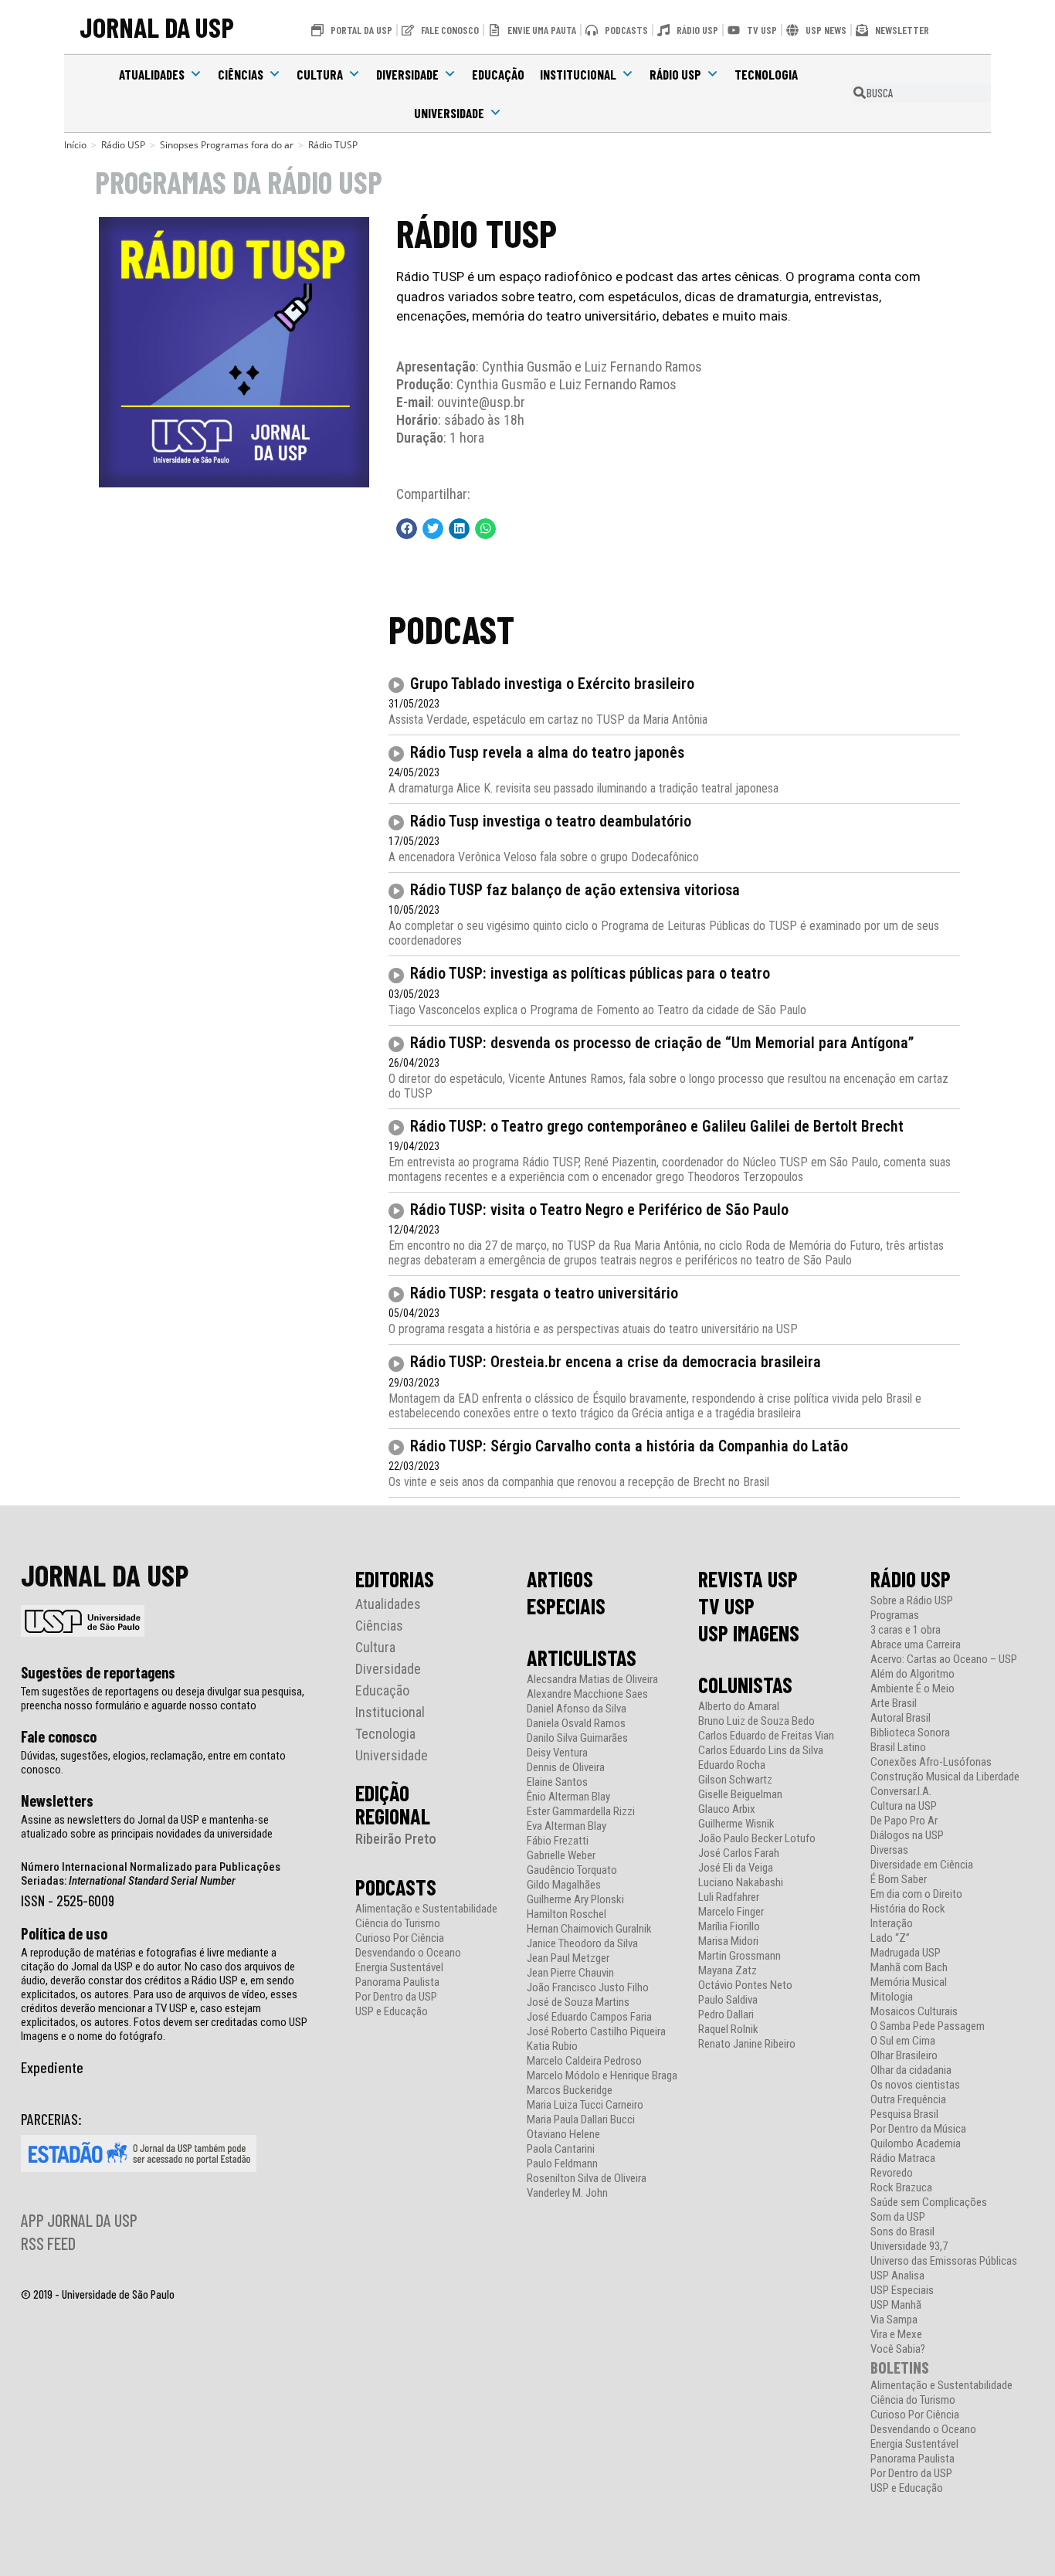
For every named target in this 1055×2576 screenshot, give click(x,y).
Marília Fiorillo (729, 1927)
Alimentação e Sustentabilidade (426, 1909)
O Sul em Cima (903, 2041)
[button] (407, 529)
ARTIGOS (560, 1579)
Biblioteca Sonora (910, 1733)
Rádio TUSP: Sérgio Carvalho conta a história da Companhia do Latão (629, 1446)
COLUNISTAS (745, 1685)
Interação (892, 1924)
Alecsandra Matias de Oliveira (592, 1680)
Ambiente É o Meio (913, 1689)
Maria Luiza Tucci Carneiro (585, 2105)
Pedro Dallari (726, 2015)
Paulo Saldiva (728, 2000)
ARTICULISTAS (582, 1658)
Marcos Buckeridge (570, 2091)
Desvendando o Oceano (408, 1953)
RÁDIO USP (911, 1579)
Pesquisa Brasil (904, 2114)
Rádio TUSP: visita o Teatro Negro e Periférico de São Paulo (599, 1210)
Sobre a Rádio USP (912, 1601)
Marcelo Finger (731, 1912)
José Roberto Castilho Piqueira (596, 2032)
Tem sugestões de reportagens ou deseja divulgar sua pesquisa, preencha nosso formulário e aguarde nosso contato (163, 1699)
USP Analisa (897, 2276)
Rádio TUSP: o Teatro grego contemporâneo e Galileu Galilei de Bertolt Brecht (657, 1126)
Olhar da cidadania (911, 2070)
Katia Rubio (552, 2047)
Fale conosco (59, 1736)
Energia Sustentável (399, 1968)
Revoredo (892, 2173)
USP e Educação (392, 2012)
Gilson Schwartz (735, 1780)
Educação (498, 74)
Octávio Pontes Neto (745, 1985)
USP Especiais (902, 2291)
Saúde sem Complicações (929, 2203)
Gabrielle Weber (561, 1856)
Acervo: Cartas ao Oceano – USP (944, 1660)
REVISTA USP (748, 1579)
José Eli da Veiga (736, 1868)
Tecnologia (766, 74)
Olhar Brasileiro (904, 2056)
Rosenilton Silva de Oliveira (587, 2179)
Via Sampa (894, 2320)
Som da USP (898, 2217)
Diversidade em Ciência (922, 1865)
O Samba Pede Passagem (928, 2026)
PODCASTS (396, 1887)
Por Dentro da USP (396, 1997)
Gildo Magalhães (564, 1885)
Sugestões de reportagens (98, 1672)
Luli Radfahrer (729, 1897)
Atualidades (152, 74)
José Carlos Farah (739, 1853)
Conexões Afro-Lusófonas (931, 1762)
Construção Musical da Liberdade (945, 1777)
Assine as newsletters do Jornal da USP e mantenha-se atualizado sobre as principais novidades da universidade (147, 1827)
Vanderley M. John (567, 2193)
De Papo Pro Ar (904, 1821)
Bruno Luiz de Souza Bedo (756, 1721)
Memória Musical (909, 1982)
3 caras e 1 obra (906, 1630)
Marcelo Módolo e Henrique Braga (602, 2076)
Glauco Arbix (727, 1809)
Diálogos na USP (907, 1836)
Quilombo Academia (916, 2144)
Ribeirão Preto (396, 1839)
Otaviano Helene (563, 2135)
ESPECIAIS (566, 1606)
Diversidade (407, 74)
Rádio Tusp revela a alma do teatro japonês (547, 752)
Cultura (320, 74)
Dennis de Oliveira (566, 1768)
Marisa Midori (728, 1941)
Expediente (52, 2067)
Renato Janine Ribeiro (747, 2044)
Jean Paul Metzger (568, 1958)
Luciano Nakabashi (741, 1883)
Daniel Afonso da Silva (577, 1709)
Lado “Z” (890, 1938)
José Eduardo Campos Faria (589, 2017)
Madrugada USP (906, 1953)
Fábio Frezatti (558, 1841)
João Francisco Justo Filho (588, 1988)
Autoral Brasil (901, 1718)
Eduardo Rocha (732, 1765)
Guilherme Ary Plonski (575, 1900)
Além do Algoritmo (913, 1674)
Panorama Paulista (397, 1982)
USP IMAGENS (749, 1633)
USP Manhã (896, 2305)
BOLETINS (900, 2367)
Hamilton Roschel (567, 1914)
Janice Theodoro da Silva (582, 1944)
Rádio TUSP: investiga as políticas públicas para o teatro (590, 973)
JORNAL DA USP (157, 27)
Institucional (578, 74)
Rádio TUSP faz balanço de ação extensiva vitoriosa (575, 890)
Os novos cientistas (915, 2085)
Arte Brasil (894, 1704)
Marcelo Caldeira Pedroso (584, 2061)
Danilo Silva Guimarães (577, 1738)
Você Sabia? (898, 2349)
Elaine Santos (557, 1782)
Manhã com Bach (909, 1968)
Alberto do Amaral (739, 1707)
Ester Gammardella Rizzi (581, 1812)
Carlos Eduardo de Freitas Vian (766, 1736)
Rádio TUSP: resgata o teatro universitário (544, 1293)
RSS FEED (48, 2243)
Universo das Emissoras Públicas (944, 2261)
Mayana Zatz (728, 1971)
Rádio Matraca (903, 2159)
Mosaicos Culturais (914, 2012)
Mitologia (892, 1997)
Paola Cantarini (561, 2149)
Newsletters (57, 1800)
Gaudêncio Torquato (572, 1870)
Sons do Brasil (902, 2232)
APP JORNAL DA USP (79, 2220)
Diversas (889, 1850)
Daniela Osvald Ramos (576, 1724)
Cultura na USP (904, 1806)
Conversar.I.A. (901, 1792)
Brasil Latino (898, 1748)
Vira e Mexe (896, 2335)
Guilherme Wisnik (736, 1824)
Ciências (241, 74)
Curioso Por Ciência (400, 1938)
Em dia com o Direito (916, 1894)
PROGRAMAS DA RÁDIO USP (239, 182)
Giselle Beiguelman (740, 1795)
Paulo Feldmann (562, 2164)
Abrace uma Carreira (916, 1645)
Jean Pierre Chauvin (570, 1973)
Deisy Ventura (557, 1753)
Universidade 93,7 (909, 2247)
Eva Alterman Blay (567, 1826)
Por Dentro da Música (918, 2129)
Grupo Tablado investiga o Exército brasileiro (552, 684)
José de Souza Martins (578, 2002)
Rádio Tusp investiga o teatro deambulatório (551, 821)
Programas (895, 1616)
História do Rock (908, 1909)
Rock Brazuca (901, 2188)
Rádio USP (675, 74)
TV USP (726, 1606)
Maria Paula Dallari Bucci (581, 2120)
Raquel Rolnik (728, 2030)
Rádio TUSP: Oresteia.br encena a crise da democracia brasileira (616, 1362)
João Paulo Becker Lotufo (757, 1839)
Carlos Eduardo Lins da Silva (761, 1751)
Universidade (449, 113)
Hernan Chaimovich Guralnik (589, 1929)
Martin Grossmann (740, 1956)
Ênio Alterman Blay (568, 1797)
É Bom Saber (899, 1880)
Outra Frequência (908, 2100)
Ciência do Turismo (398, 1924)
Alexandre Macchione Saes (587, 1694)
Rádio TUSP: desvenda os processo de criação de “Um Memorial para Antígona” (662, 1043)
